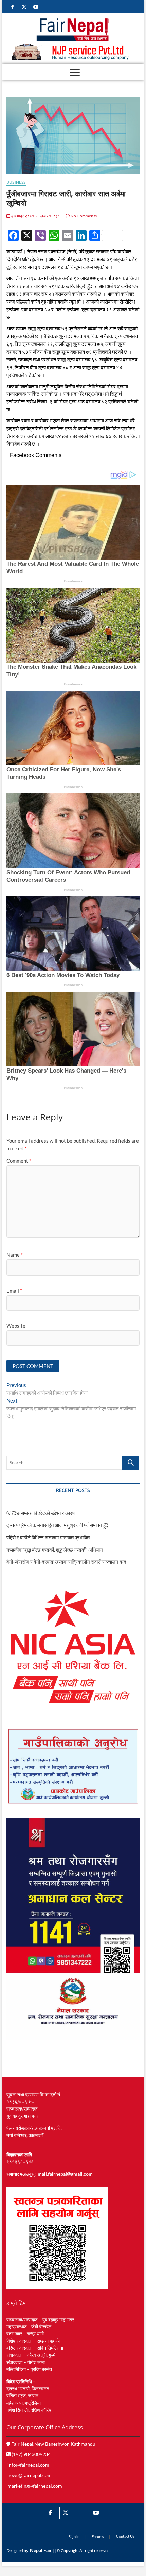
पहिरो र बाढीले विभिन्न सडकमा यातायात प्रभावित (48, 1537)
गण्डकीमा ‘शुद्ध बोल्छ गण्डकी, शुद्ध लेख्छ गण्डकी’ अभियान (55, 1550)
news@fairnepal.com (30, 2475)
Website (16, 1326)
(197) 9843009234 (31, 2454)
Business (16, 182)
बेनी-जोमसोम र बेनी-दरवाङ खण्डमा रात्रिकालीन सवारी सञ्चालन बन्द (66, 1562)
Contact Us (125, 2536)
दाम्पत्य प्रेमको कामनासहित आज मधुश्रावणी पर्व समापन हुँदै (57, 1525)
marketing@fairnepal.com (35, 2486)
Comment (19, 1161)
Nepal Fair (41, 2550)
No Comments (83, 216)
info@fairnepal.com (28, 2465)
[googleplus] (81, 2507)
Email (14, 1291)
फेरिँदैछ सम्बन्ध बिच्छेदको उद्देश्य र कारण (41, 1513)
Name (15, 1255)
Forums (98, 2537)
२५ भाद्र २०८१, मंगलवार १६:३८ (35, 216)
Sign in (74, 2537)
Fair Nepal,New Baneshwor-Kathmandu (53, 2444)
